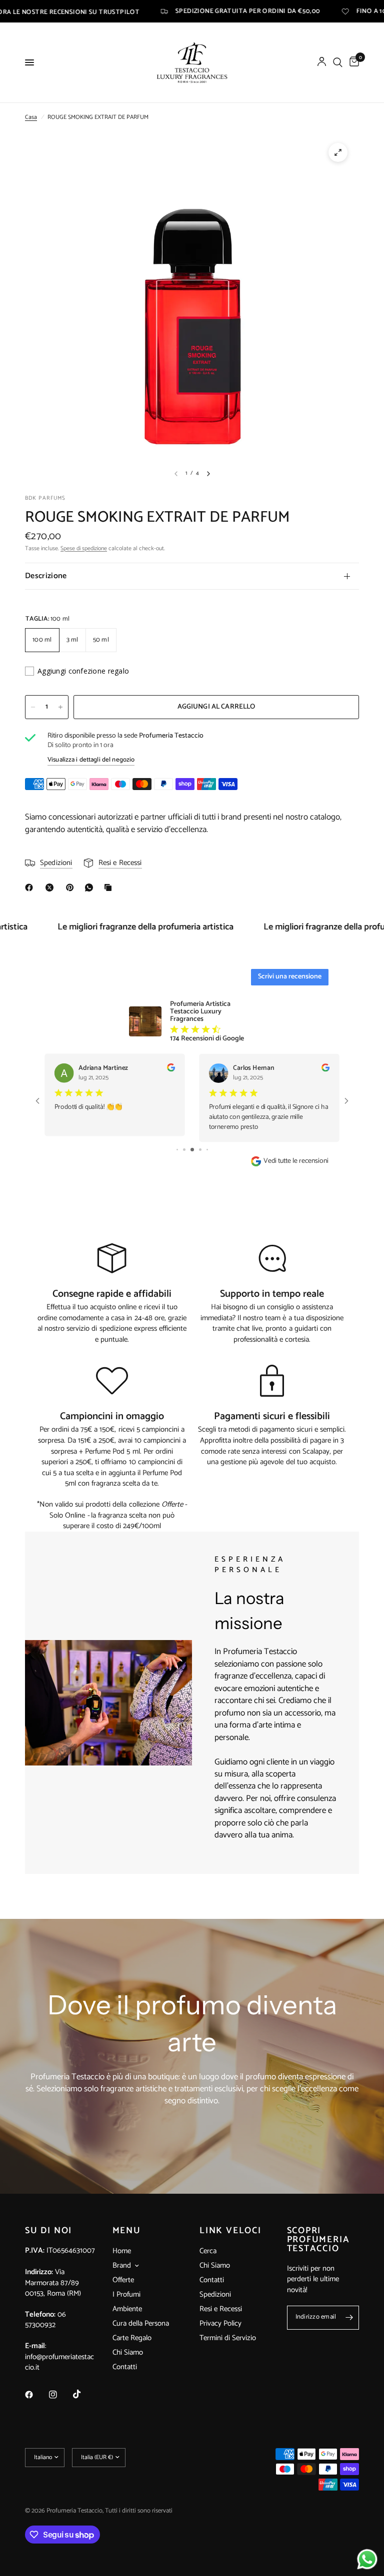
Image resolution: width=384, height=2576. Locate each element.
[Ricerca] (338, 62)
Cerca (208, 2251)
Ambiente (127, 2309)
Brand (122, 2266)
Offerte (123, 2280)
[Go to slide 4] (192, 1150)
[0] (352, 62)
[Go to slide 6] (207, 1150)
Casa (31, 117)
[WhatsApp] (91, 887)
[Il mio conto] (322, 62)
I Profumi (126, 2294)
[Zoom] (338, 152)
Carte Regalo (132, 2338)
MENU (127, 2231)
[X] (51, 887)
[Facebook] (31, 887)
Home (122, 2251)
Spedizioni (215, 2294)
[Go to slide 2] (177, 1150)
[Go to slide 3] (184, 1150)
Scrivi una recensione (290, 977)
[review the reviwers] (171, 1070)
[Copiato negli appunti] (110, 887)
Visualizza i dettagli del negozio (91, 760)
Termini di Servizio (228, 2338)
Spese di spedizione (84, 548)
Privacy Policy (220, 2323)
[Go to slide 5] (200, 1150)
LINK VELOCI (230, 2231)
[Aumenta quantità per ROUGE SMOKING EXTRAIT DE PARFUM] (60, 707)
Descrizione (46, 576)
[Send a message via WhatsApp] (367, 2559)
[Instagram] (60, 2395)
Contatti (125, 2367)
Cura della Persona (141, 2323)
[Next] (208, 474)
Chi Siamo (128, 2352)
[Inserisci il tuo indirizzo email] (349, 2318)
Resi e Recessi (221, 2309)
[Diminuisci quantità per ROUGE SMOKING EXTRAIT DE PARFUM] (33, 707)
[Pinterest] (72, 887)
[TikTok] (84, 2394)
